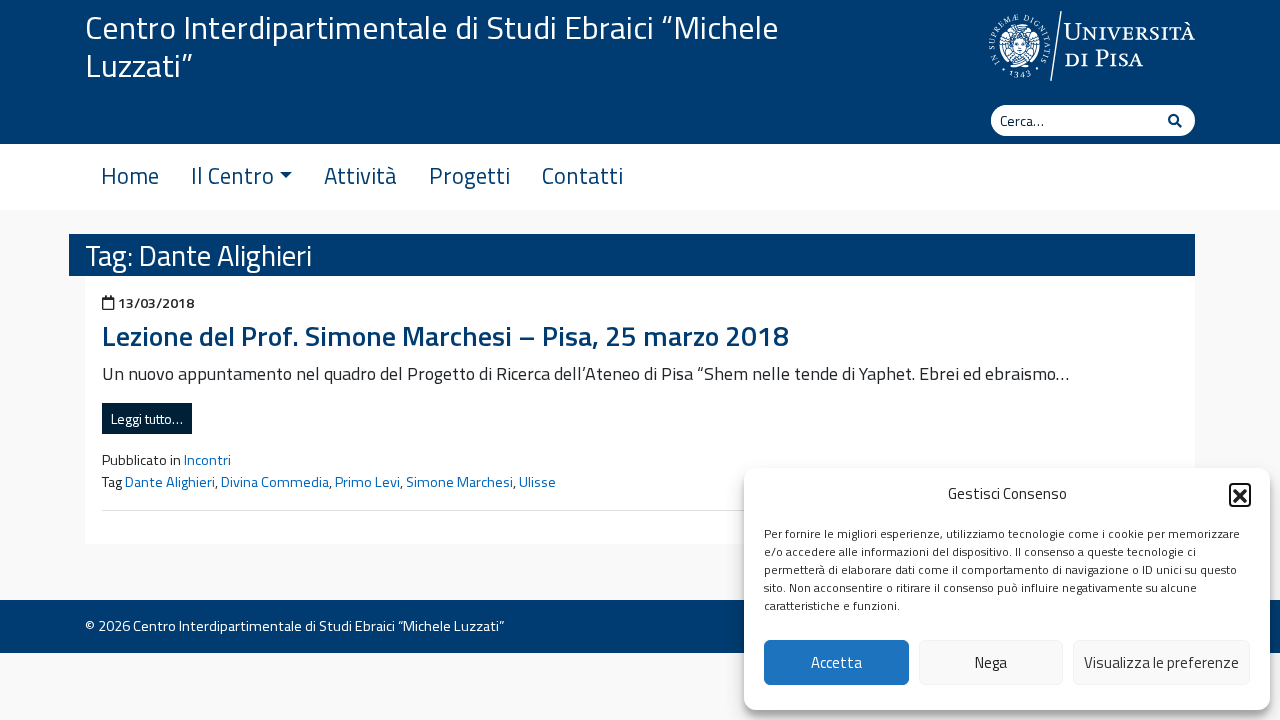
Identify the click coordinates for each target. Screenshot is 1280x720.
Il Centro (232, 176)
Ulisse (537, 482)
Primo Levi (367, 482)
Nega (991, 662)
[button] (1240, 494)
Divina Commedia (275, 482)
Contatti (582, 176)
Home (130, 176)
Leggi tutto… (147, 418)
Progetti (469, 176)
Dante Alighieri (170, 482)
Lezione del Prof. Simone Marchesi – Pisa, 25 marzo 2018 (445, 335)
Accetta (836, 662)
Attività (360, 176)
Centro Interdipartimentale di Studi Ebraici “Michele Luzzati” (432, 46)
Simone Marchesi (459, 482)
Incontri (207, 460)
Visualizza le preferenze (1161, 662)
